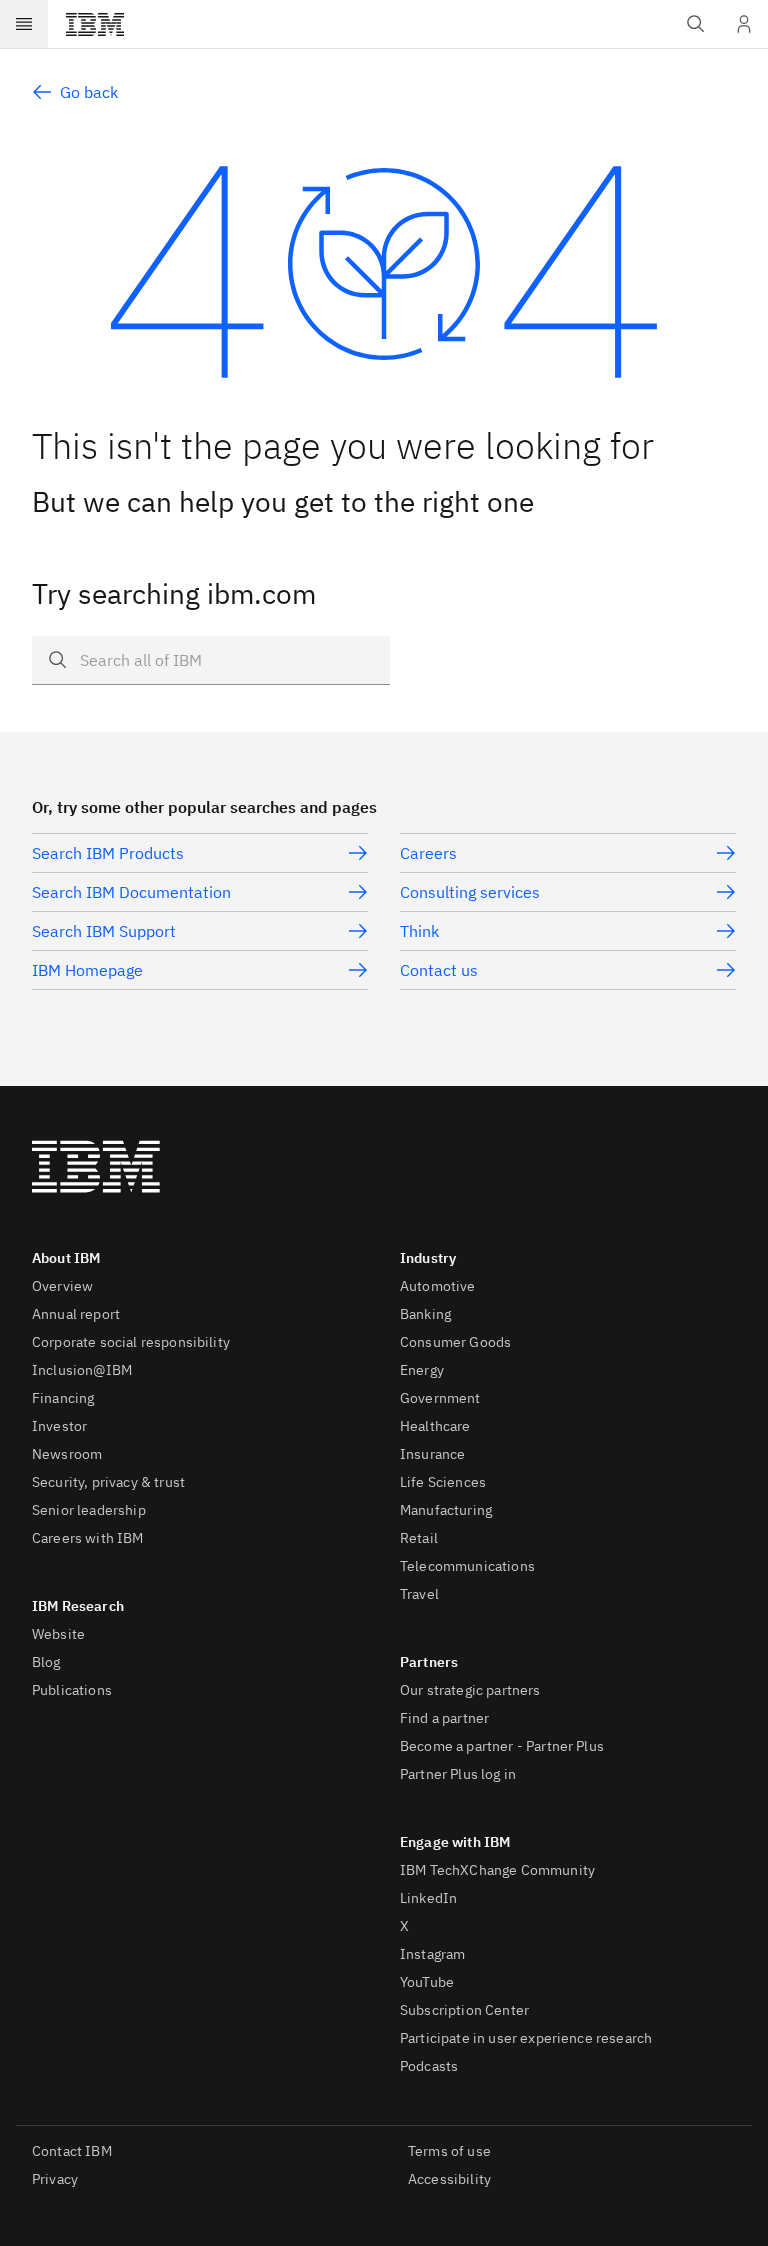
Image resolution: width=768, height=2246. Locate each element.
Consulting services (470, 892)
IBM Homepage (87, 970)
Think (419, 931)
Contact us (439, 970)
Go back (89, 92)
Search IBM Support (104, 931)
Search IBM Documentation (131, 892)
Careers (428, 853)
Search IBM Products (108, 853)
